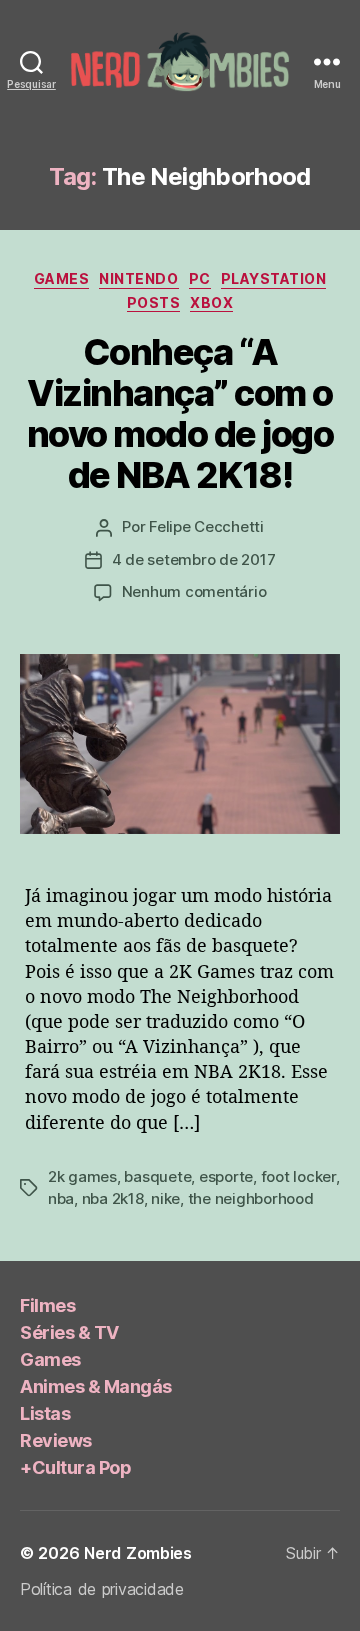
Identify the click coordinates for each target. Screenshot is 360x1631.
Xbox (211, 302)
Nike (165, 1198)
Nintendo (138, 278)
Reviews (56, 1440)
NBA (61, 1198)
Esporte (226, 1176)
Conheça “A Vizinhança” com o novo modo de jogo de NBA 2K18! (180, 413)
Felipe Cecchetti (206, 526)
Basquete (157, 1176)
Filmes (47, 1305)
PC (200, 278)
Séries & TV (69, 1332)
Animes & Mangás (96, 1386)
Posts (154, 302)
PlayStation (274, 278)
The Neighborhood (251, 1198)
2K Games (82, 1176)
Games (62, 278)
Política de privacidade (102, 1589)
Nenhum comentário (194, 591)
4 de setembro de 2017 (194, 559)
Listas (45, 1413)
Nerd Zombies (138, 1553)
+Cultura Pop (75, 1467)
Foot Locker (298, 1176)
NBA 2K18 (113, 1198)
